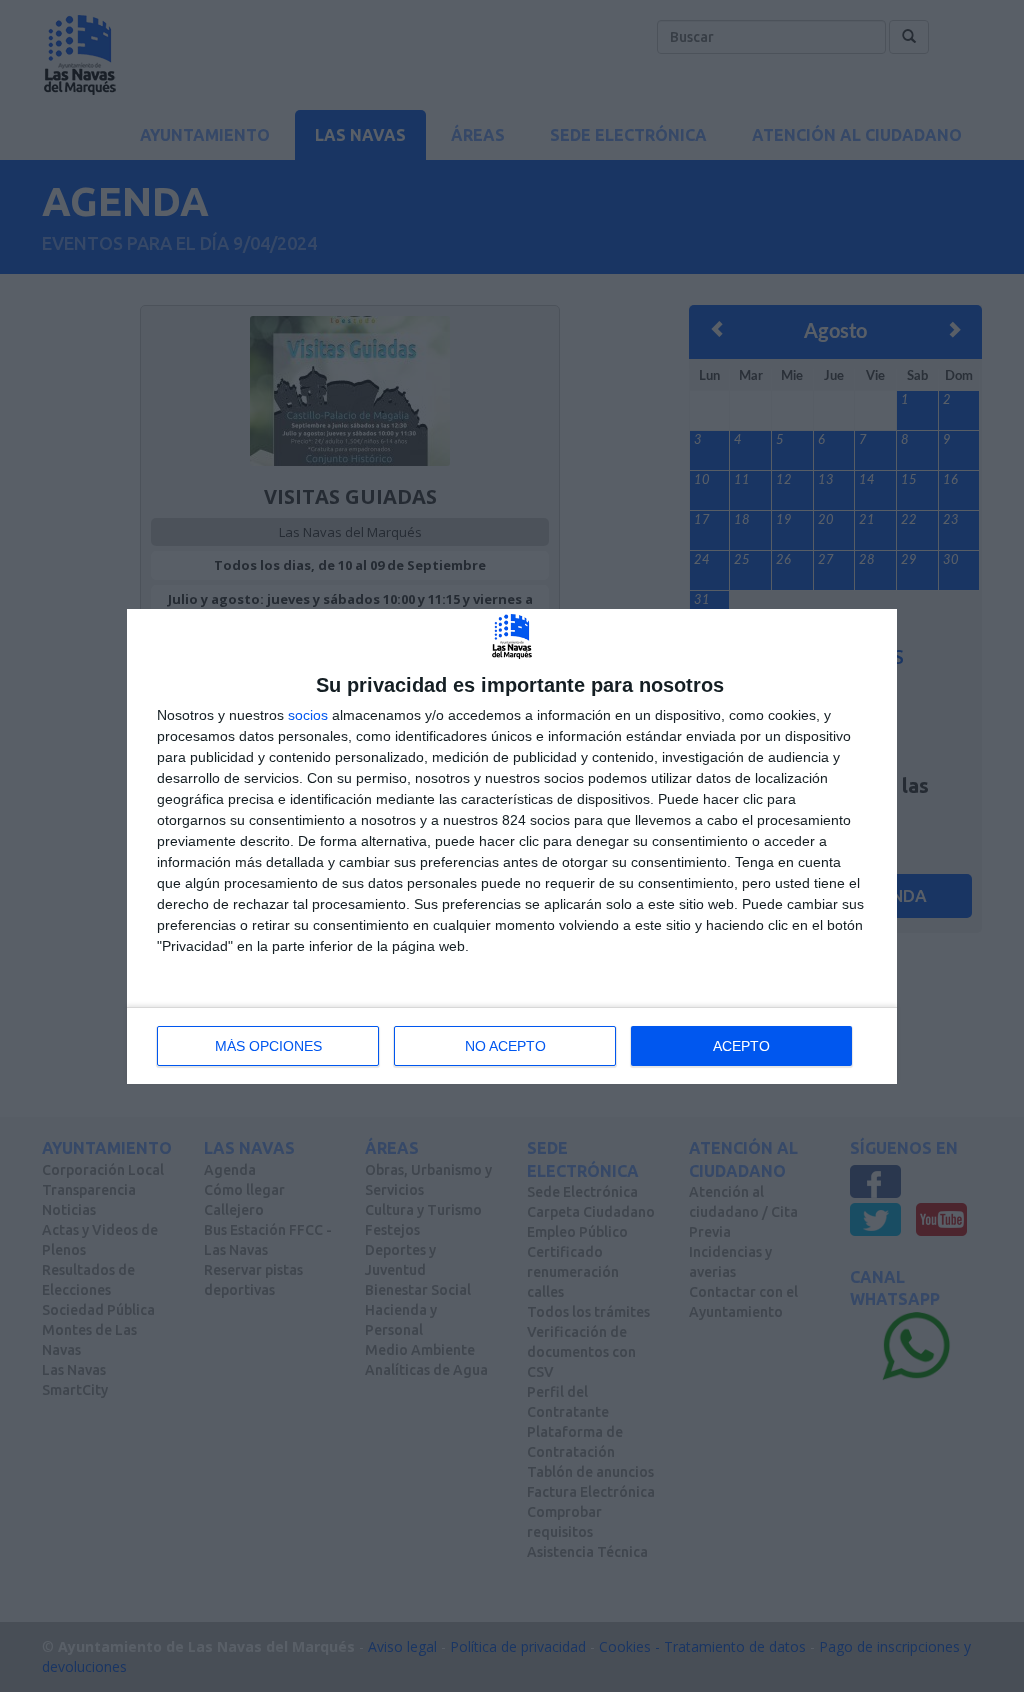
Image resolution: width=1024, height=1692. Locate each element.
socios (308, 715)
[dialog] (512, 846)
